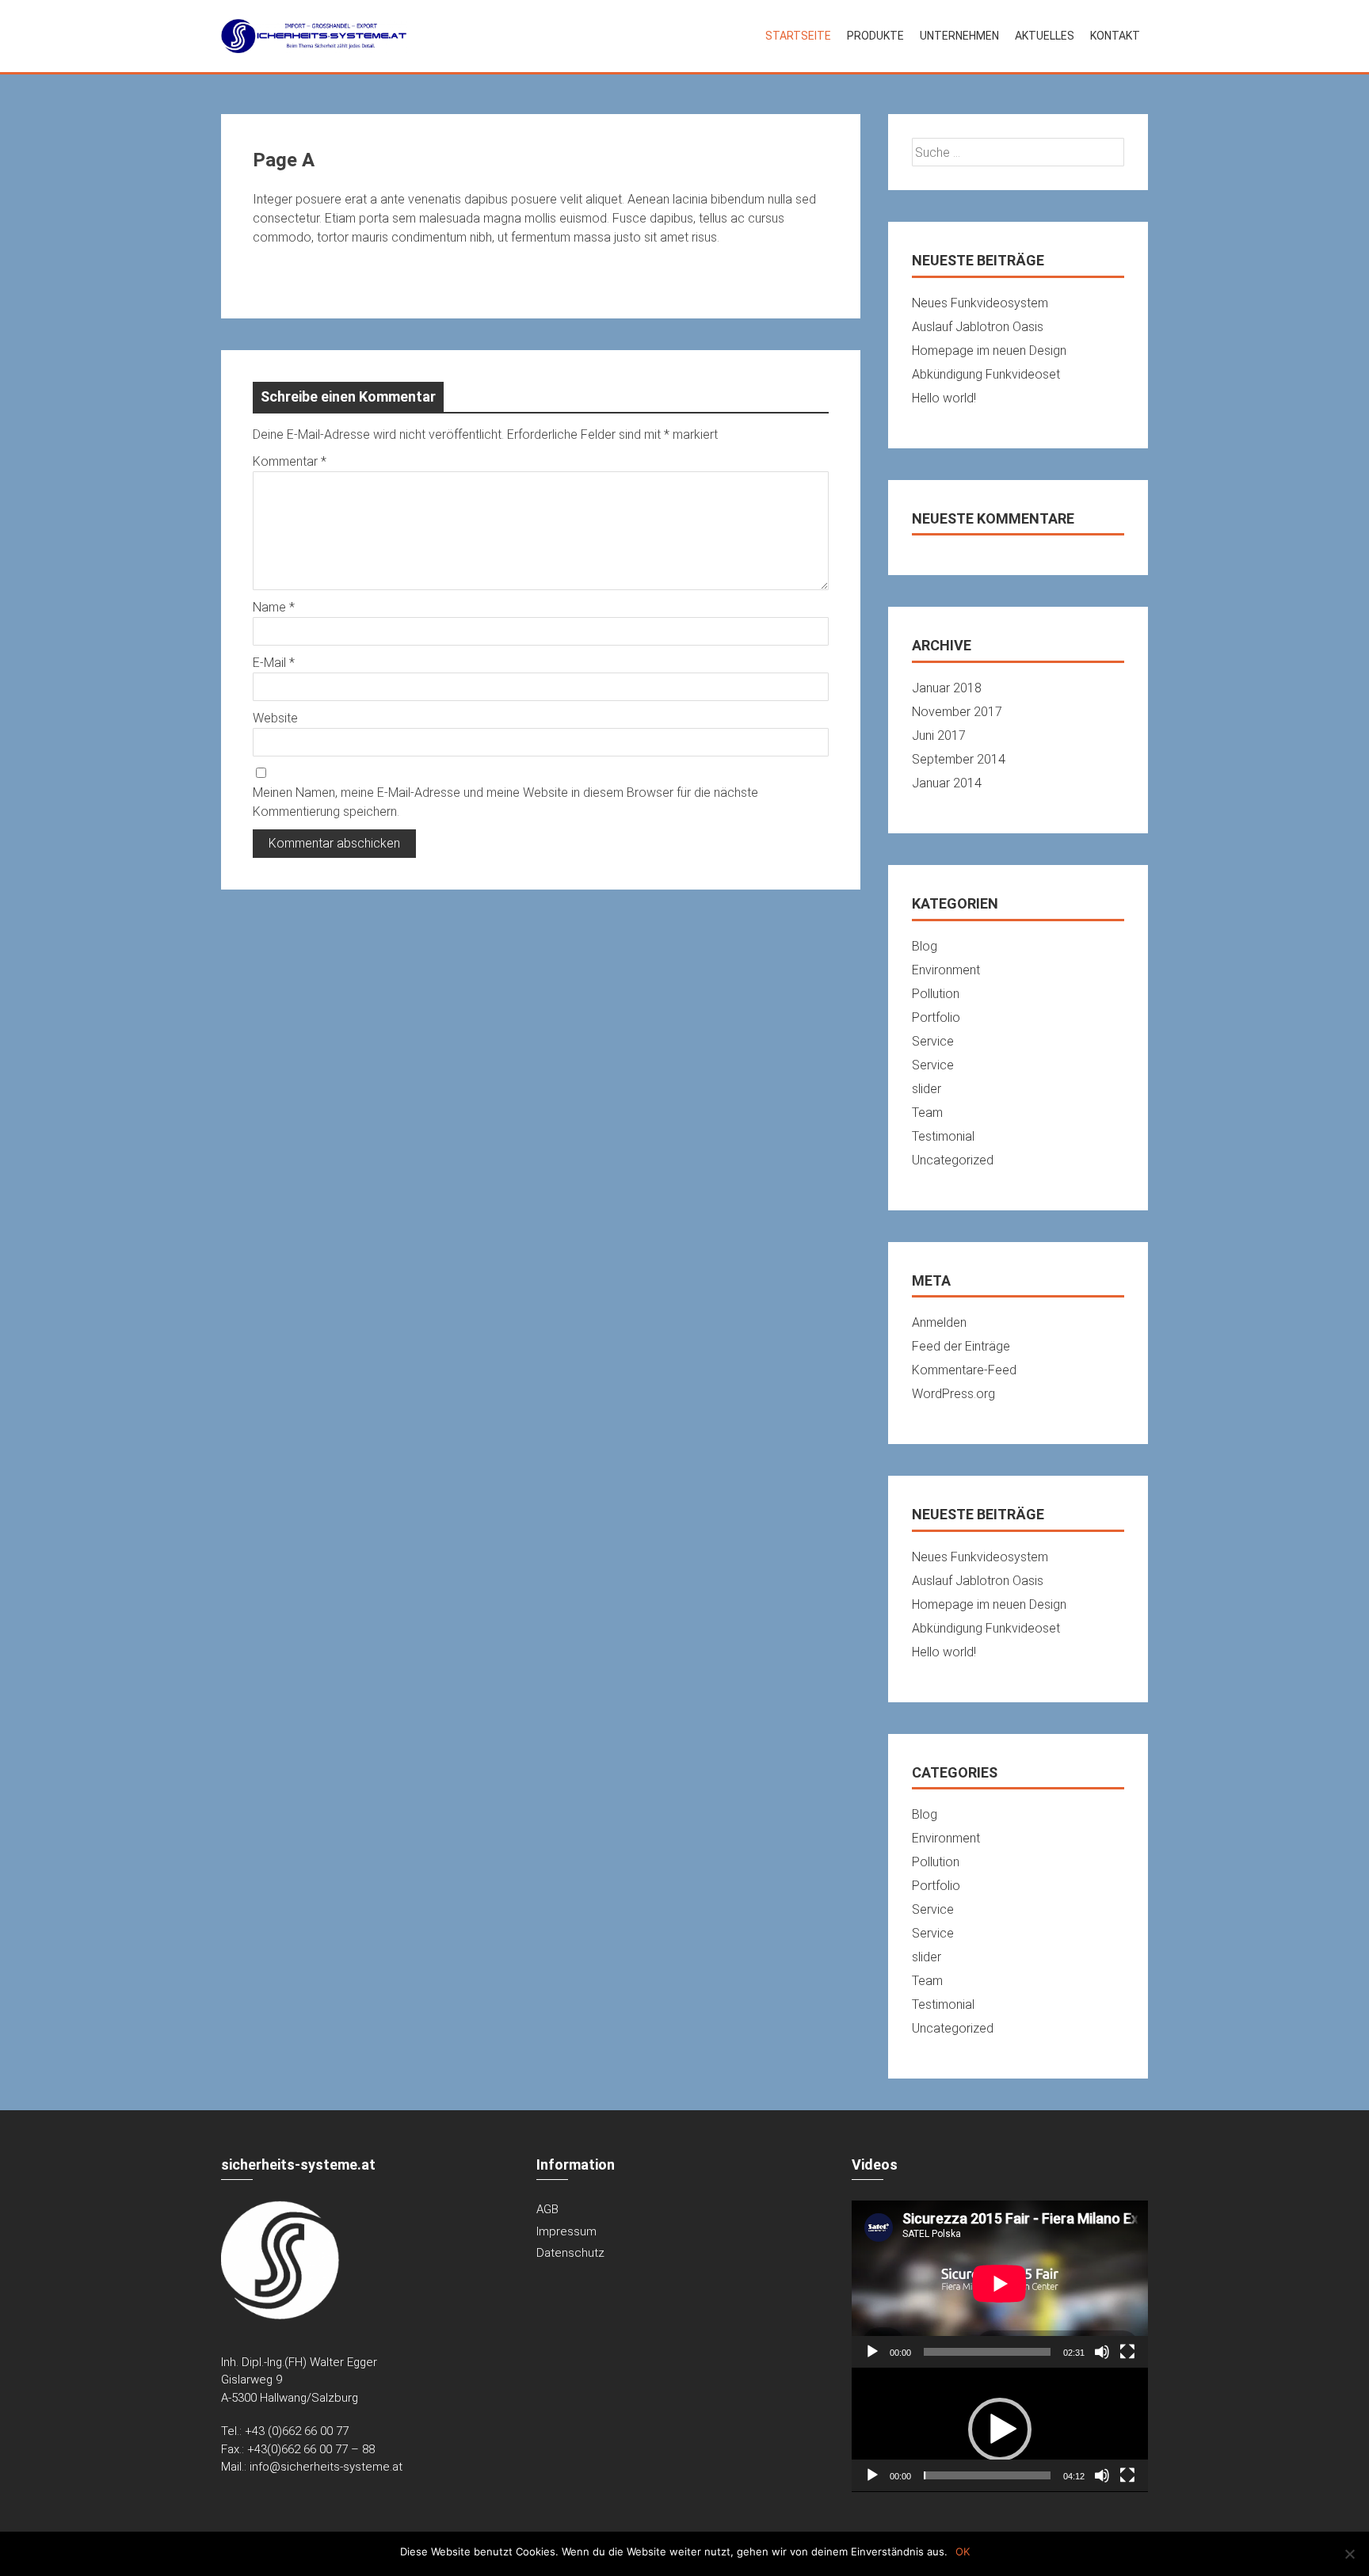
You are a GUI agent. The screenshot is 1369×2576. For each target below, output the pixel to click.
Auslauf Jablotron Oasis (978, 327)
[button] (1000, 2429)
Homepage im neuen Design (989, 351)
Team (927, 1113)
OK (963, 2551)
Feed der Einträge (961, 1346)
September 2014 (959, 759)
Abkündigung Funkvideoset (986, 374)
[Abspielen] (872, 2352)
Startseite (798, 36)
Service (933, 1041)
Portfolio (936, 1017)
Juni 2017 (939, 735)
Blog (925, 946)
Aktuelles (1045, 36)
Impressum (566, 2231)
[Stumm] (1102, 2352)
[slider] (987, 2475)
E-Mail (274, 663)
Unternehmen (959, 36)
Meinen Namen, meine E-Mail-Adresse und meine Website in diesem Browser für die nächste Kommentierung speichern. (505, 802)
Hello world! (944, 398)
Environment (946, 970)
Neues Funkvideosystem (980, 303)
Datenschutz (570, 2253)
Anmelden (939, 1322)
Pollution (936, 994)
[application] (1000, 2284)
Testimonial (943, 1136)
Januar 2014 (947, 783)
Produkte (875, 36)
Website (275, 718)
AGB (547, 2209)
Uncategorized (953, 1160)
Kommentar (290, 461)
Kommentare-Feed (964, 1370)
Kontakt (1115, 36)
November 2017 (957, 712)
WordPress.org (953, 1394)
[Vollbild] (1127, 2352)
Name (274, 607)
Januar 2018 (947, 688)
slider (927, 1089)
